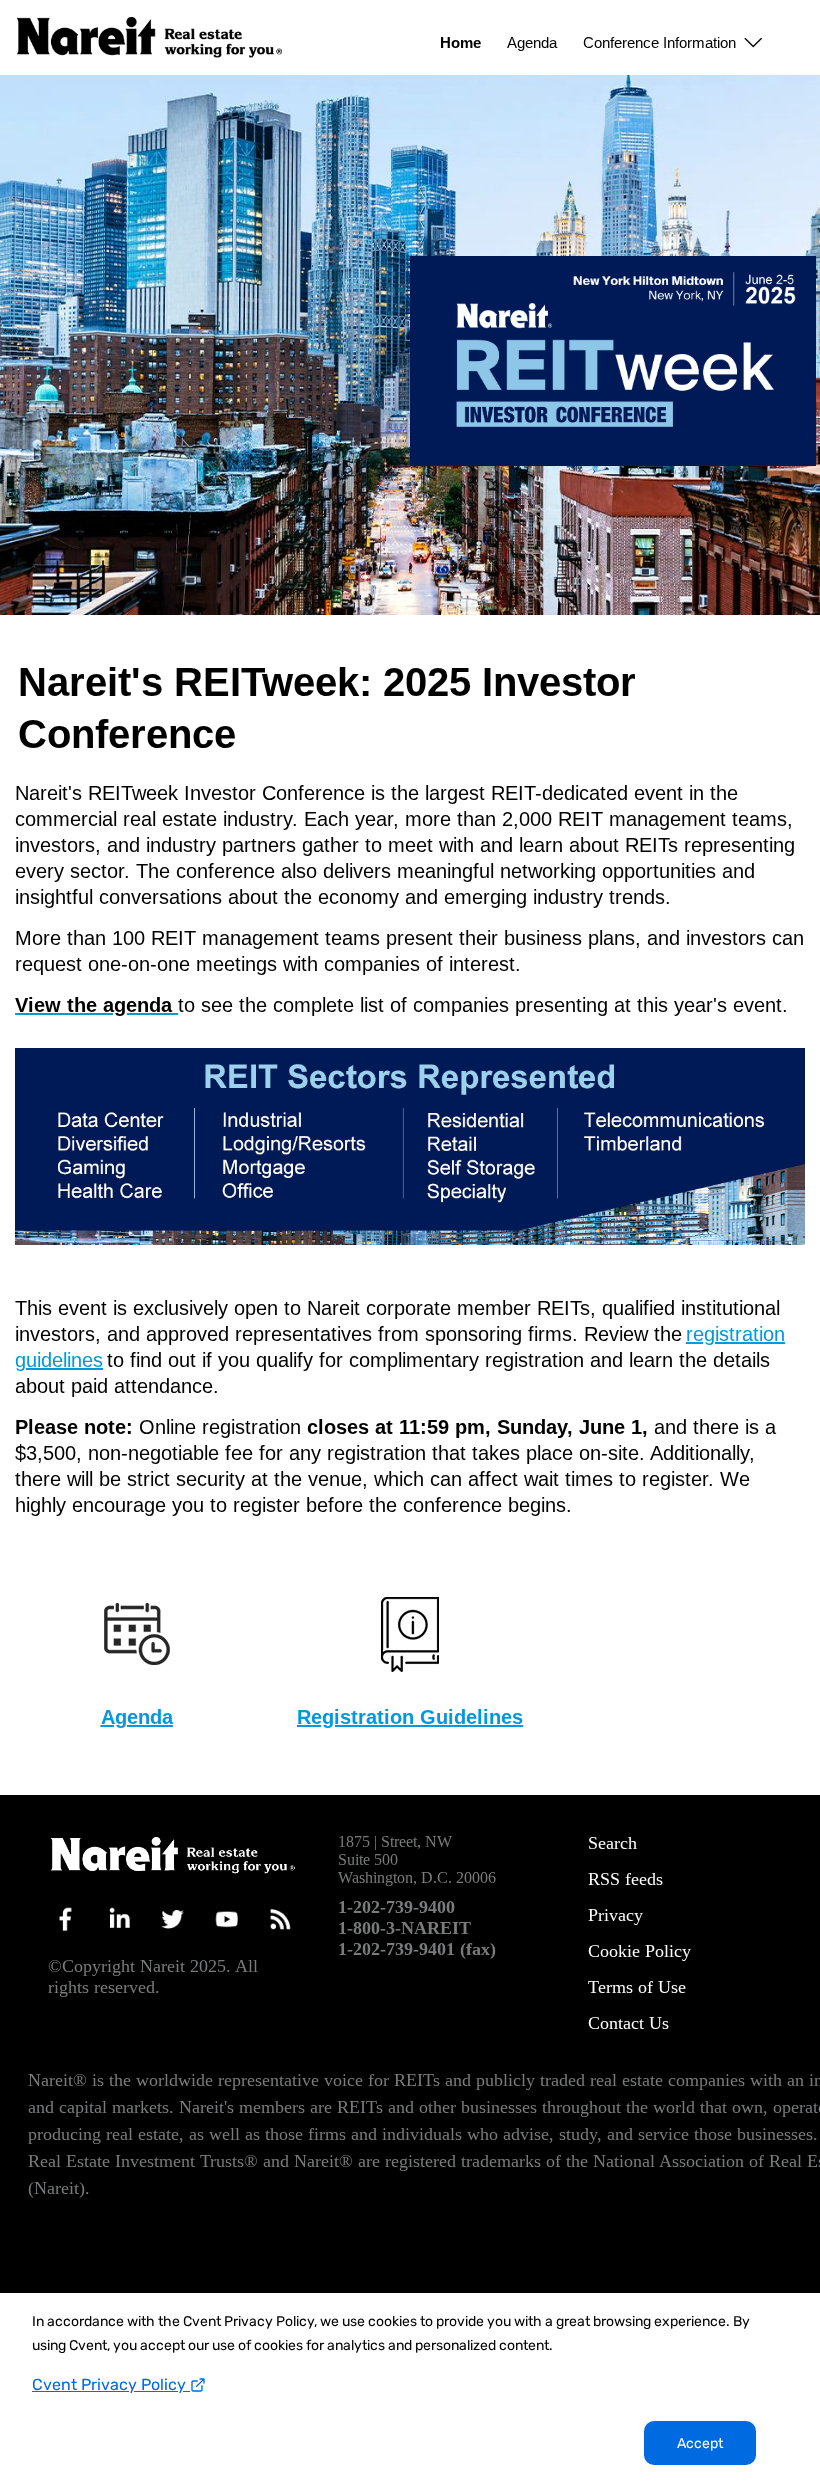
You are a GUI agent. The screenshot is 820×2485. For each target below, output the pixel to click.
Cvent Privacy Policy (111, 2384)
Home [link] (460, 42)
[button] (669, 37)
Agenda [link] (532, 42)
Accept (700, 2443)
